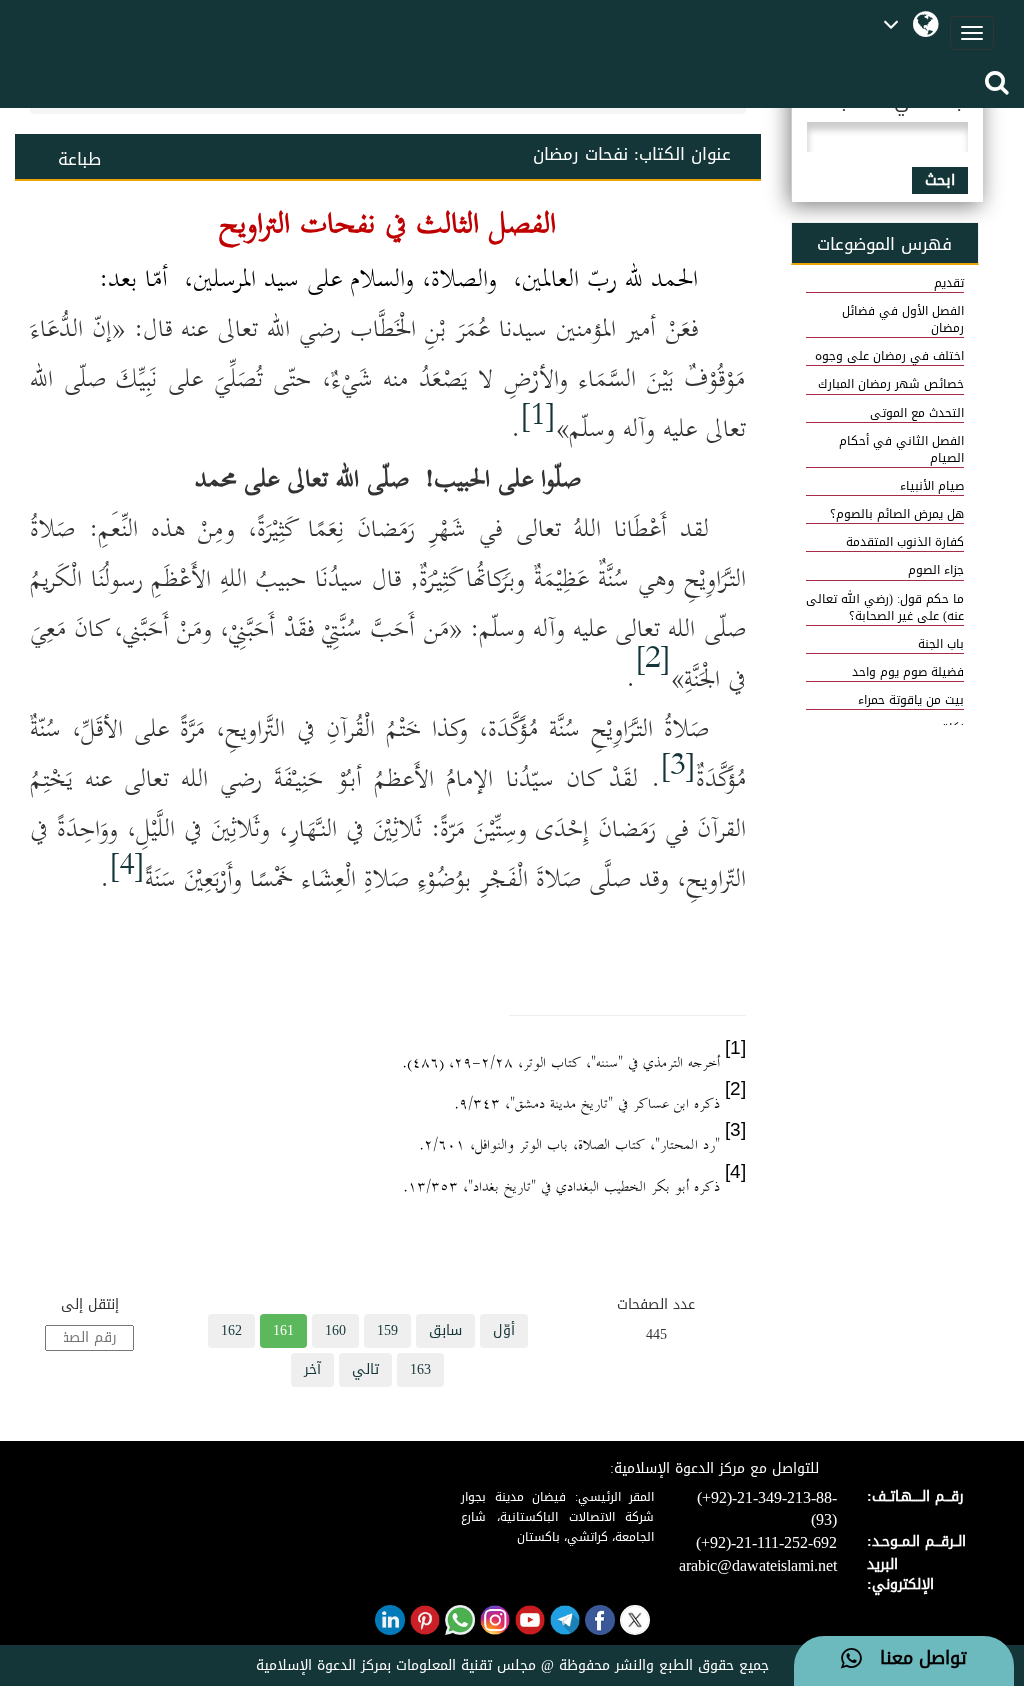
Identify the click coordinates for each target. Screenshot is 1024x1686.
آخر (312, 1369)
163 (420, 1369)
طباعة (79, 159)
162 (231, 1330)
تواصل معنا (914, 1659)
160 (335, 1330)
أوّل (504, 1330)
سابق (445, 1330)
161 (283, 1330)
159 (387, 1330)
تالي (365, 1369)
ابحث (940, 180)
